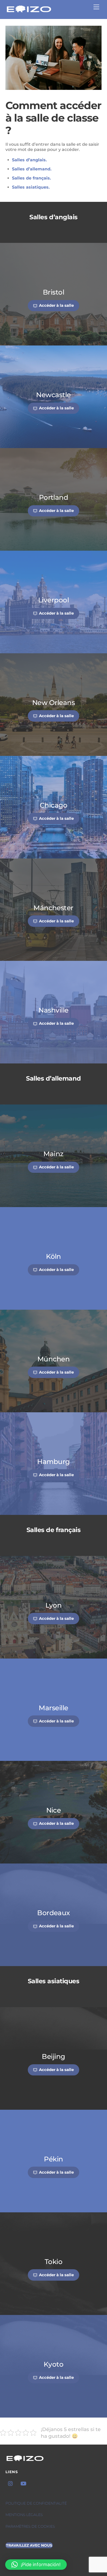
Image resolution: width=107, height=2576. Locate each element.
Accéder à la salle (56, 305)
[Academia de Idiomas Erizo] (29, 12)
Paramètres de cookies (30, 2526)
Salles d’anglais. (29, 160)
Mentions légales (24, 2515)
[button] (36, 2565)
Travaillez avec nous (29, 2545)
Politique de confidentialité (36, 2503)
